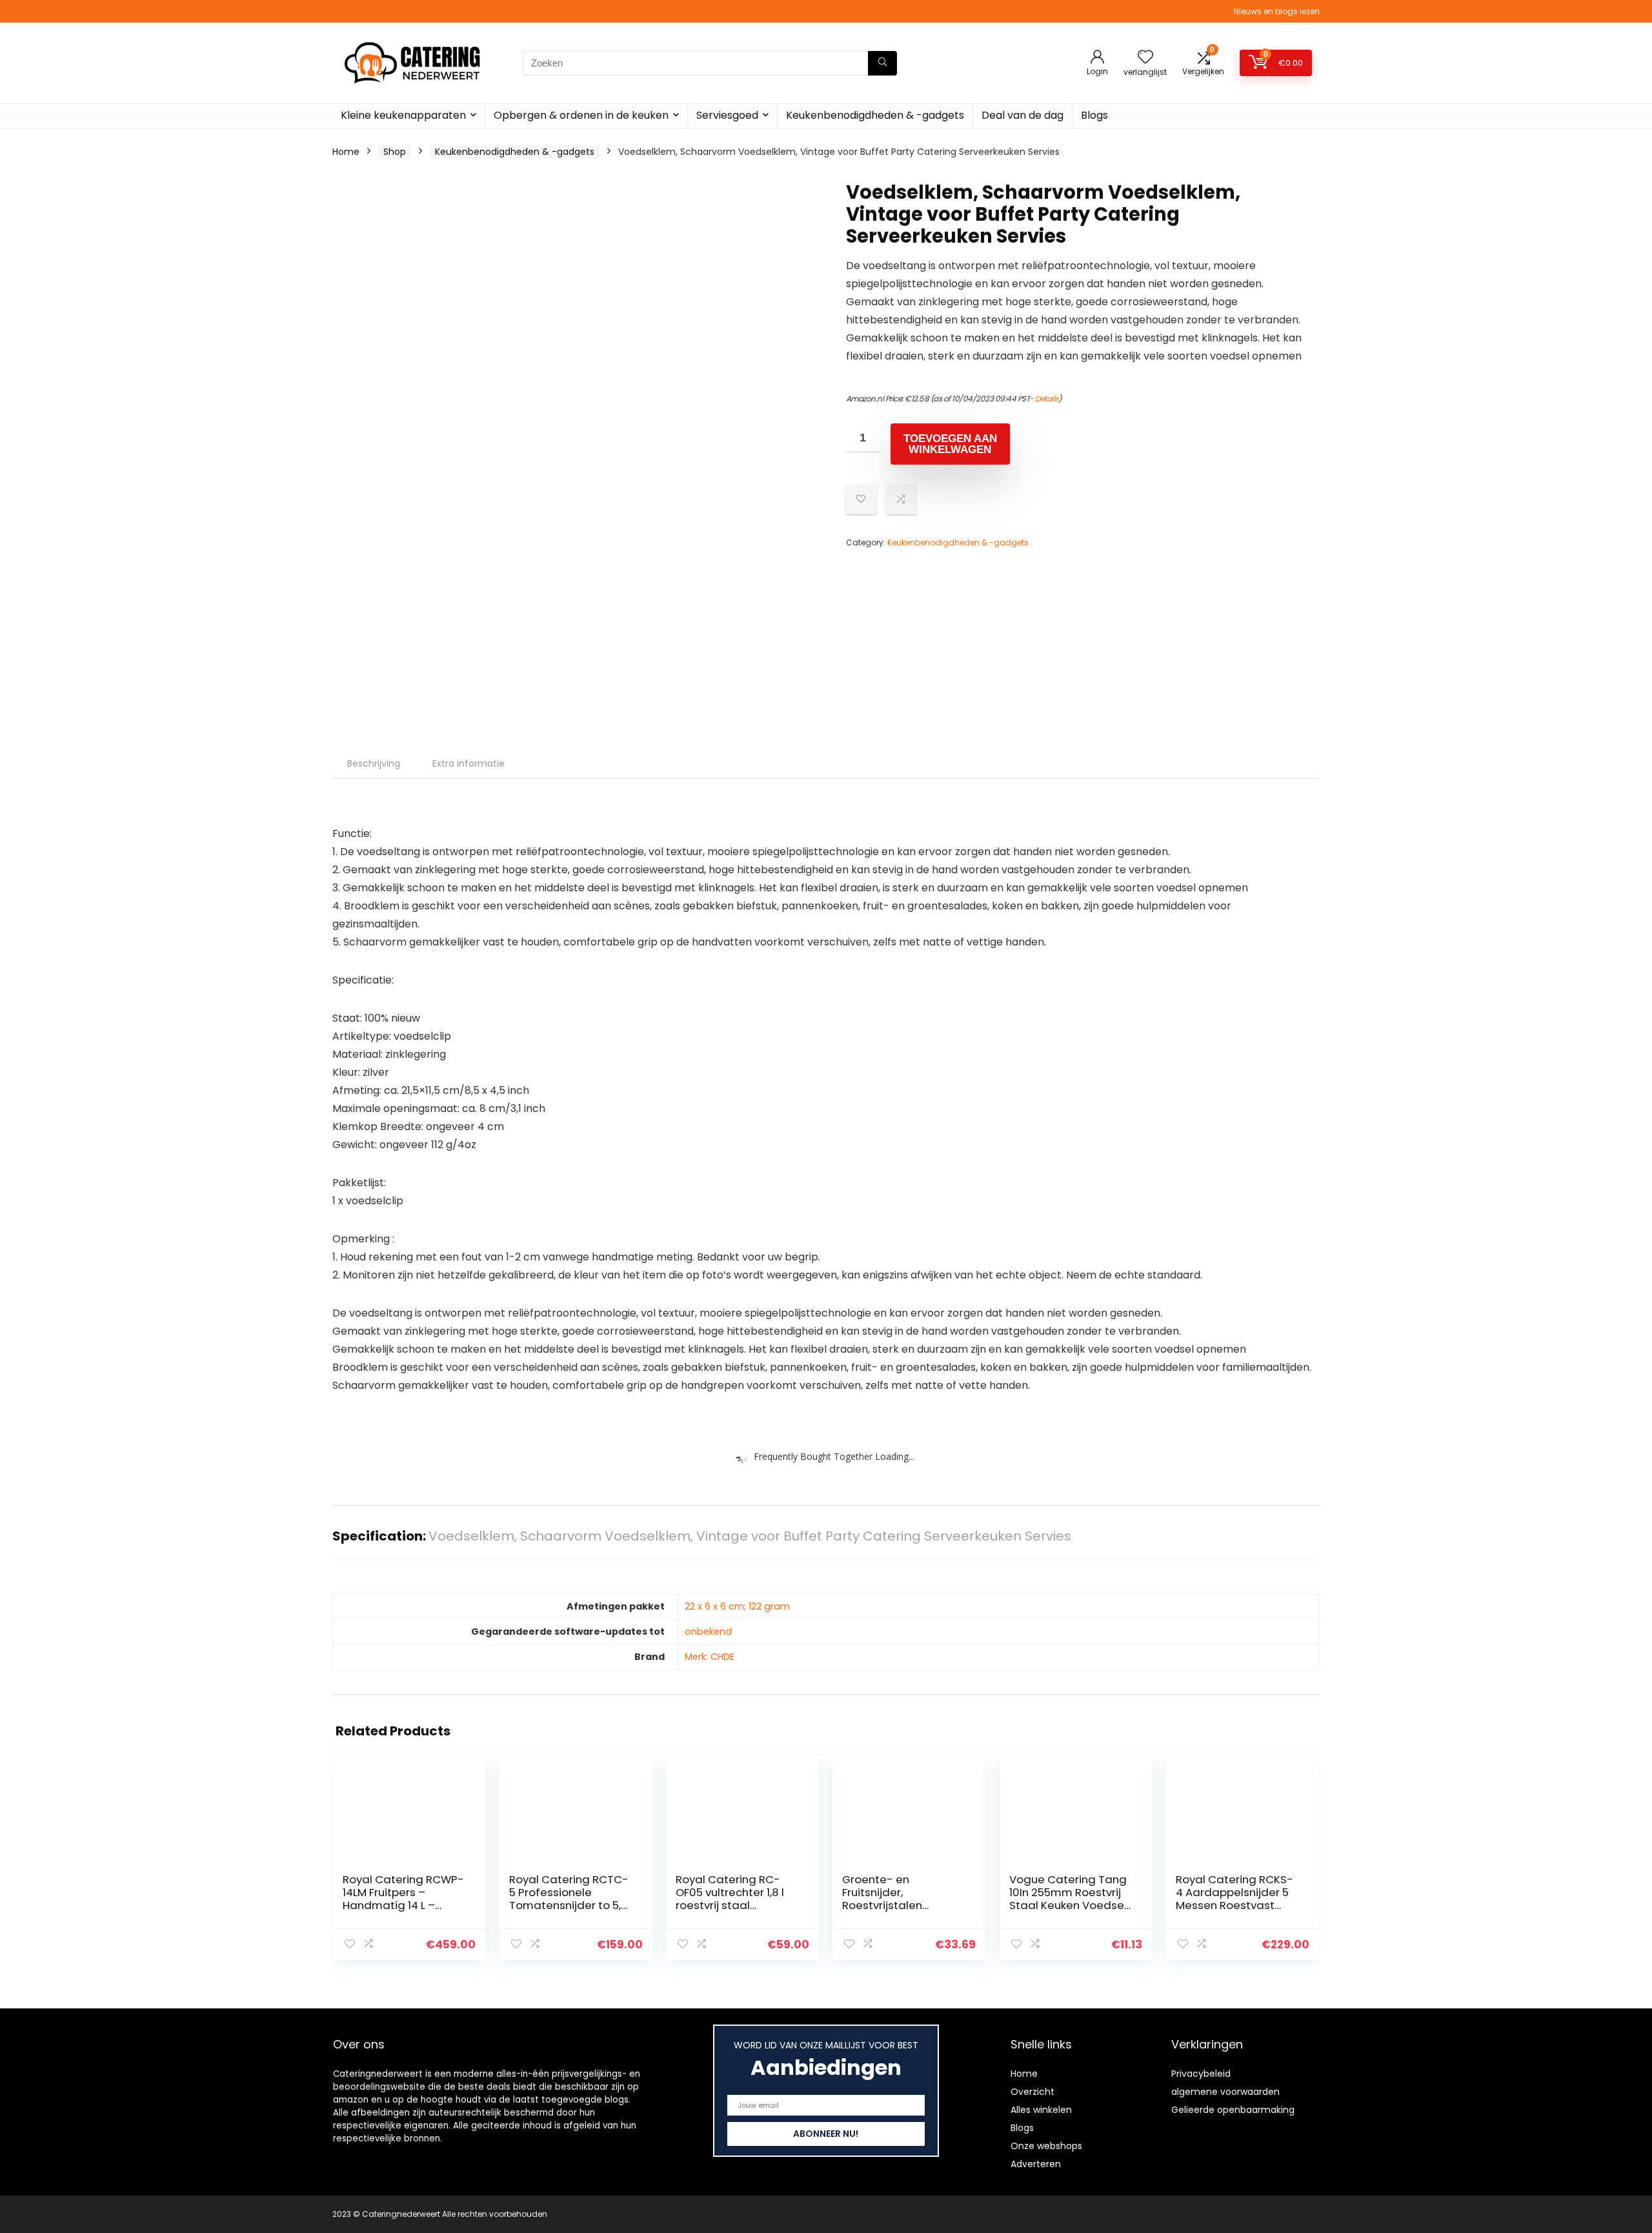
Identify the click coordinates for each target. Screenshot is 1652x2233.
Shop (395, 152)
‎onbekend (708, 1632)
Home (346, 152)
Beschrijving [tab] (374, 763)
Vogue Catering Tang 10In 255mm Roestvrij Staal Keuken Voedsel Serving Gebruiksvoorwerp (1068, 1905)
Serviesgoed (727, 115)
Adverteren (1036, 2164)
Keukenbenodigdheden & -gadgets (875, 115)
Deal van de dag (1022, 115)
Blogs (1094, 115)
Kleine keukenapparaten (403, 115)
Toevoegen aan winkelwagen (950, 444)
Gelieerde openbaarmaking (1233, 2110)
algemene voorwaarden (1225, 2092)
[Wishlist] (1145, 58)
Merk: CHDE (710, 1657)
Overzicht (1032, 2092)
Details (1047, 399)
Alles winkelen (1041, 2110)
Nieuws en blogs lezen (1277, 11)
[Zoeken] (882, 63)
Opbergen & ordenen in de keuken (581, 115)
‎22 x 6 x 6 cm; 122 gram (737, 1606)
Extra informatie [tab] (468, 763)
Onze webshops (1046, 2146)
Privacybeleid (1201, 2074)
